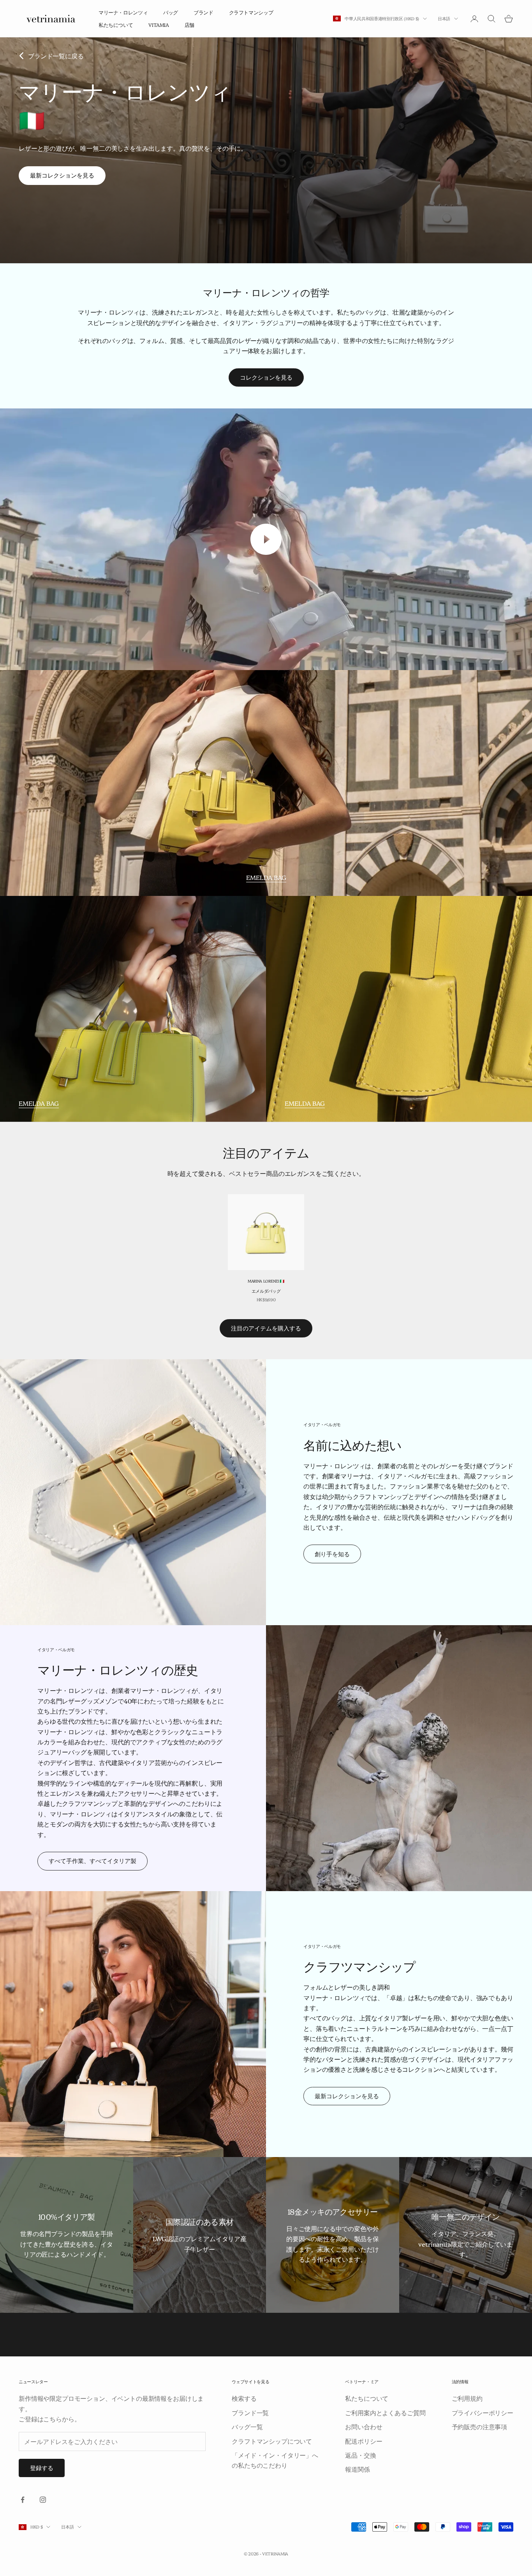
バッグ (171, 12)
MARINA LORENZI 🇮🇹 (266, 1281)
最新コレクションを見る (62, 175)
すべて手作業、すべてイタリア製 (92, 1861)
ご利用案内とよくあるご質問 (385, 2412)
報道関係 (357, 2469)
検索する (244, 2398)
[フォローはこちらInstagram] (43, 2500)
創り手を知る (332, 1554)
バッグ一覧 (247, 2426)
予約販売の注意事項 (480, 2426)
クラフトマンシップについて (272, 2441)
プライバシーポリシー (483, 2412)
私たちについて (116, 25)
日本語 (444, 18)
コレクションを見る (266, 377)
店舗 (189, 25)
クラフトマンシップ (251, 12)
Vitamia (159, 25)
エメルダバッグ (266, 1291)
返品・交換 (360, 2455)
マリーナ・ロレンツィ (123, 12)
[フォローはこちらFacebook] (23, 2500)
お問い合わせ (364, 2426)
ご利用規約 (467, 2398)
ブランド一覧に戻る (56, 56)
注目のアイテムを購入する (266, 1328)
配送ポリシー (364, 2441)
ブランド (203, 12)
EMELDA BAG (266, 877)
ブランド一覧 (250, 2412)
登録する (42, 2468)
